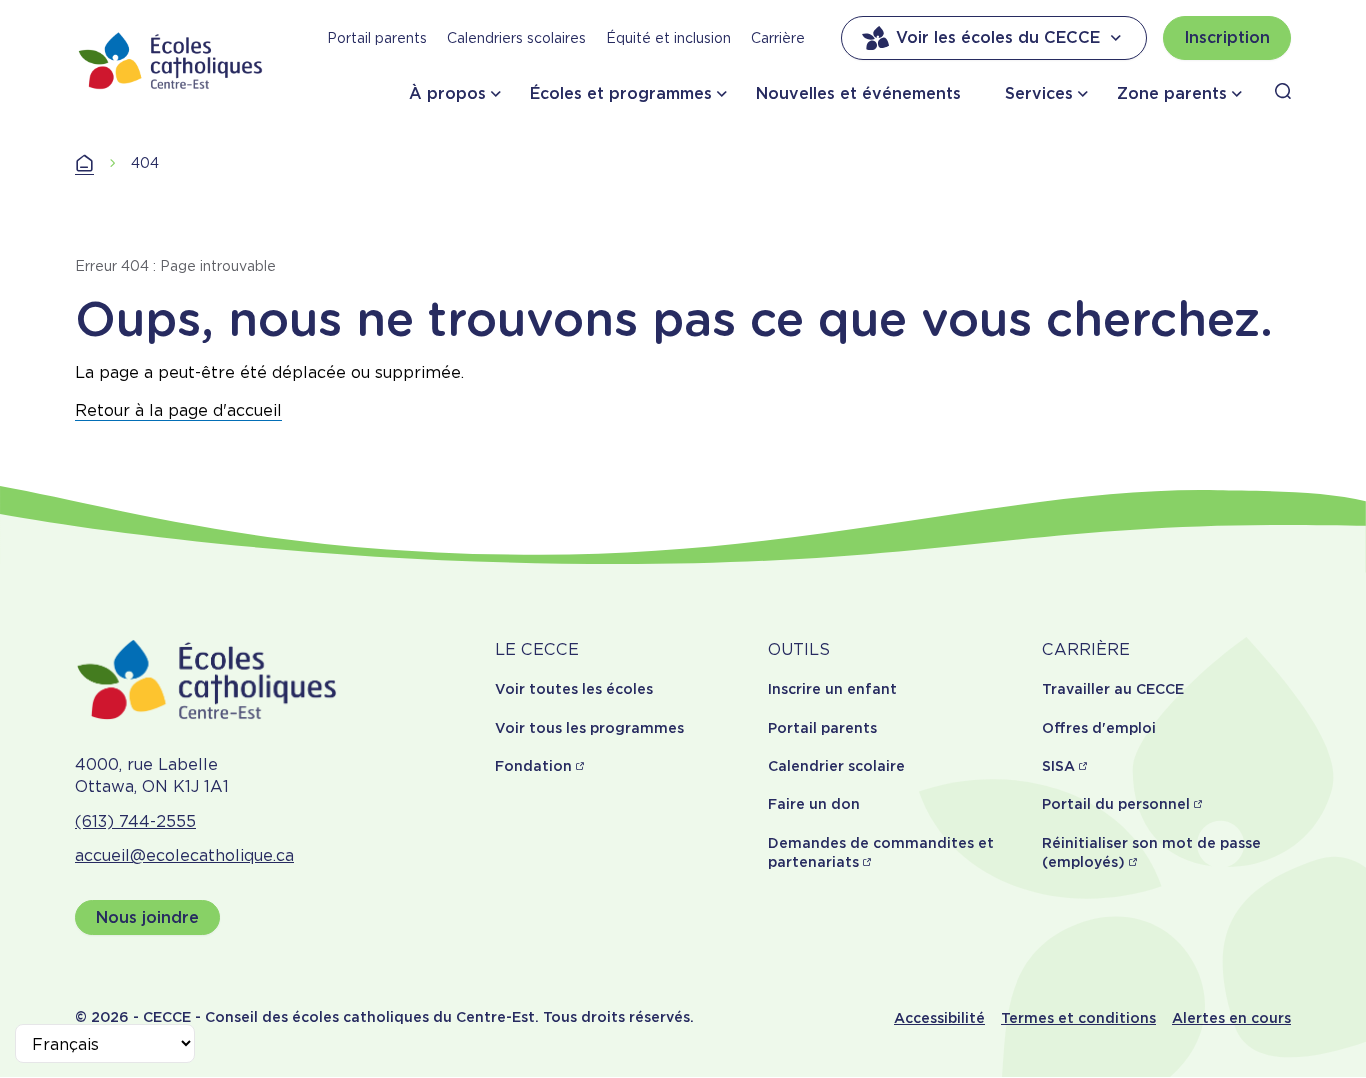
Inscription (1227, 37)
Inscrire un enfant (832, 689)
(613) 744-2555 (135, 821)
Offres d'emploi (1099, 728)
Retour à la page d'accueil (178, 410)
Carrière (778, 38)
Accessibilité (939, 1018)
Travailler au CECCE (1113, 689)
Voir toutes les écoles (574, 689)
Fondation (533, 766)
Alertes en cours (1231, 1018)
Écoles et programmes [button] (621, 93)
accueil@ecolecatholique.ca (184, 855)
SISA (1058, 766)
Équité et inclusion (668, 38)
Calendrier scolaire (836, 766)
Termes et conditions (1078, 1018)
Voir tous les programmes (589, 728)
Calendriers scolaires (516, 38)
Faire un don (814, 804)
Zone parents (1172, 93)
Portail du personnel (1116, 804)
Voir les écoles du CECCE (998, 37)
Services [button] (1039, 93)
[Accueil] (171, 60)
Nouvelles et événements (858, 93)
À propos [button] (447, 93)
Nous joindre (147, 917)
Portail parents (377, 38)
